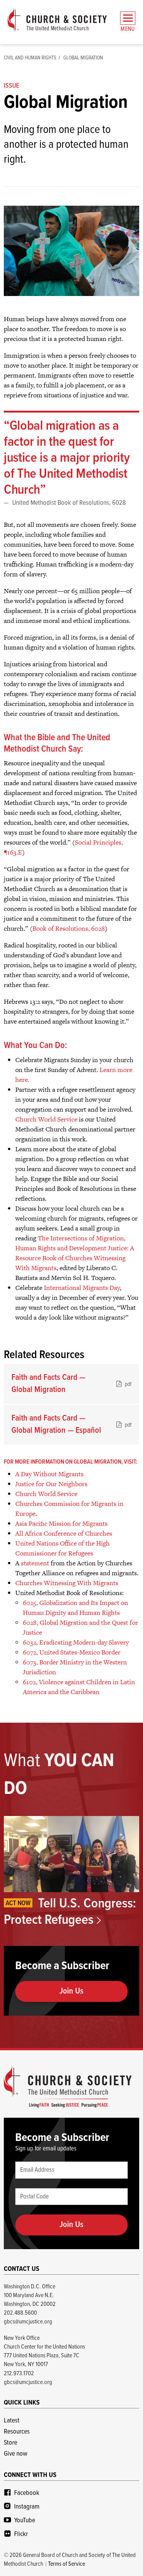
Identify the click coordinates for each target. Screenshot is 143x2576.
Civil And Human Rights (30, 58)
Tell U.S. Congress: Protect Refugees (70, 1912)
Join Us (71, 1991)
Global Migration (83, 58)
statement (35, 1563)
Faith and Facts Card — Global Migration (71, 1384)
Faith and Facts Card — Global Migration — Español (71, 1425)
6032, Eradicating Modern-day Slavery (76, 1642)
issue (11, 86)
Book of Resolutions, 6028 (69, 928)
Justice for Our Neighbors (51, 1484)
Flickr (21, 2534)
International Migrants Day (82, 1288)
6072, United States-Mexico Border (72, 1652)
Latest (12, 2421)
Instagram (27, 2507)
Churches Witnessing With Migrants (67, 1583)
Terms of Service (67, 2564)
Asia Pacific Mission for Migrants (61, 1523)
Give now (15, 2454)
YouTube (25, 2521)
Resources (17, 2432)
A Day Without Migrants (49, 1474)
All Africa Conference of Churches (64, 1533)
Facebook (27, 2493)
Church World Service (46, 1119)
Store (10, 2443)
